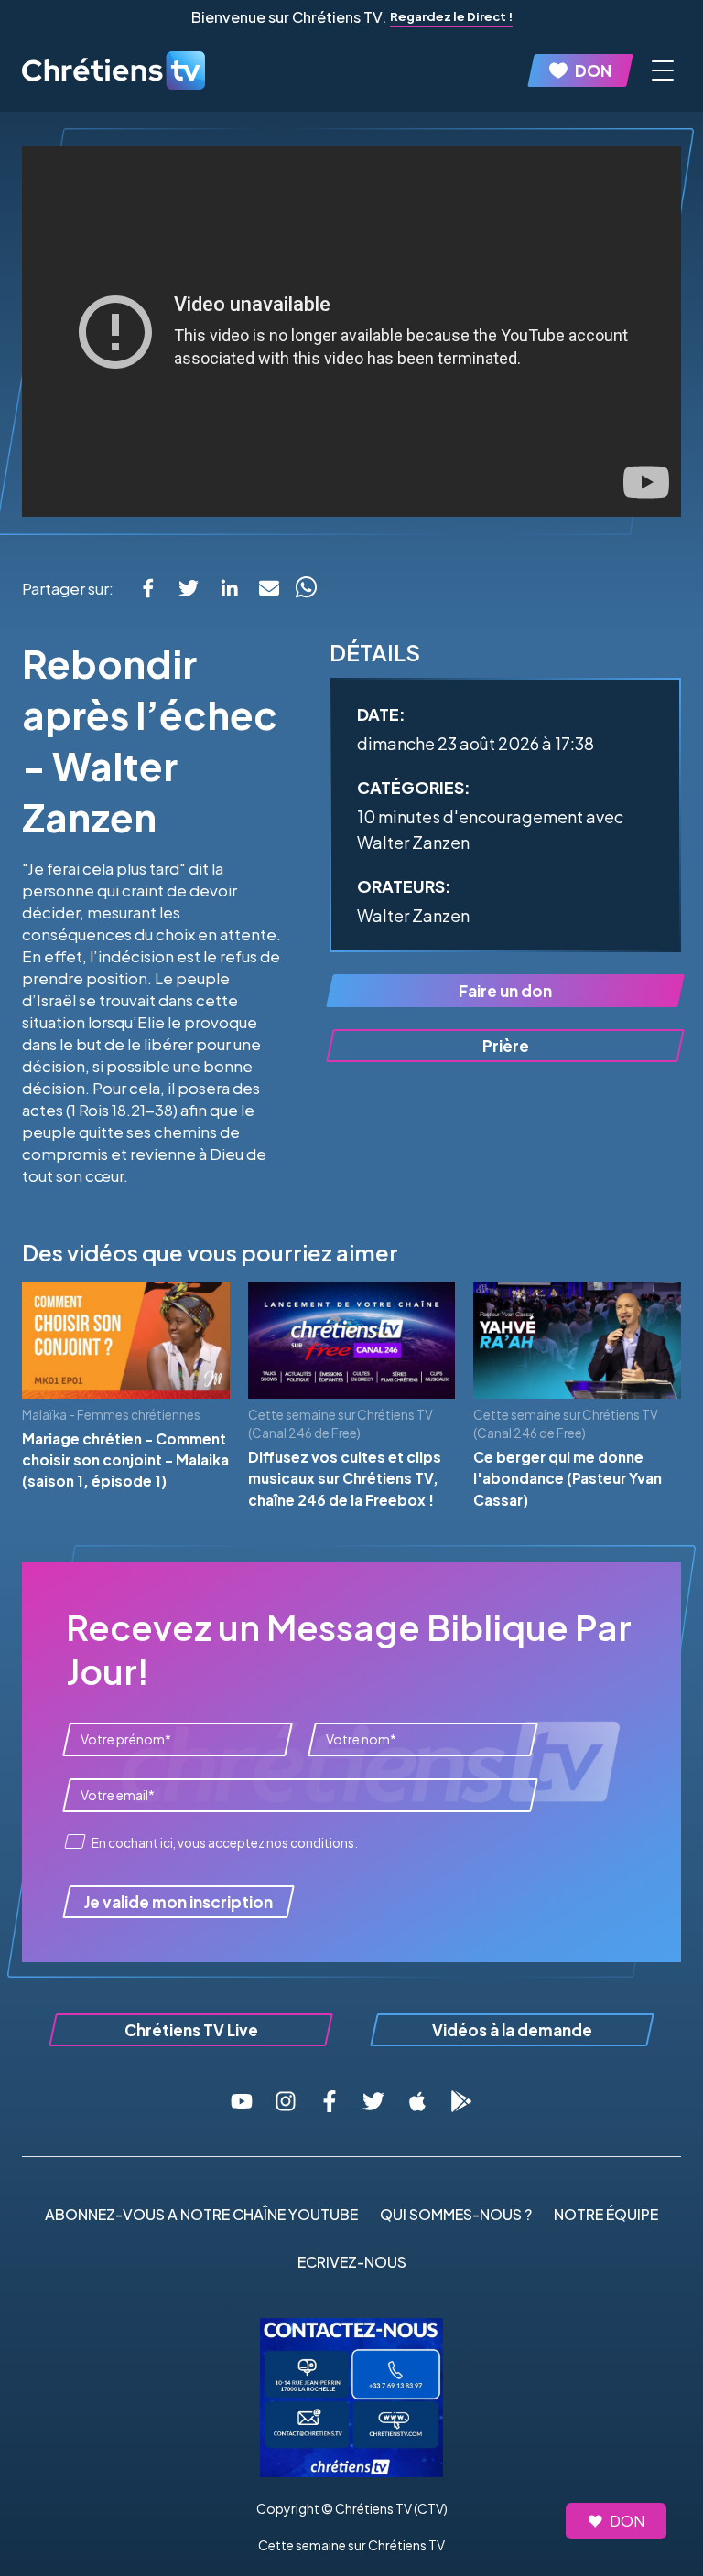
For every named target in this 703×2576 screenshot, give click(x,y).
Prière (506, 1046)
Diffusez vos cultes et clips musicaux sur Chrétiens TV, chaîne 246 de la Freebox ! (345, 1478)
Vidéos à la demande (512, 2030)
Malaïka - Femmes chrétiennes (111, 1415)
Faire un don (505, 991)
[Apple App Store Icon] (417, 2101)
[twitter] (189, 588)
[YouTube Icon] (242, 2101)
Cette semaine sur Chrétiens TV (351, 2545)
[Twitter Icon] (373, 2101)
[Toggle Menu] (663, 70)
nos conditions (310, 1843)
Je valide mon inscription (178, 1902)
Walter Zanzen (413, 915)
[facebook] (148, 588)
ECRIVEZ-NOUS (352, 2262)
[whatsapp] (306, 588)
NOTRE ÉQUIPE (606, 2214)
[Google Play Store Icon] (461, 2101)
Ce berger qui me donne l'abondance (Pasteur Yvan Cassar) (568, 1478)
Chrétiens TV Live (191, 2030)
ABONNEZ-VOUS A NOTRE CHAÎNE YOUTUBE (201, 2214)
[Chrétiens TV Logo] (114, 70)
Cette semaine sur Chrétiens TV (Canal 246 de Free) (341, 1424)
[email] (269, 588)
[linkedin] (229, 588)
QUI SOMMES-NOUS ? (456, 2214)
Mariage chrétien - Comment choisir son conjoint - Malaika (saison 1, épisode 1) (125, 1460)
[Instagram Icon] (286, 2101)
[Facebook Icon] (330, 2101)
